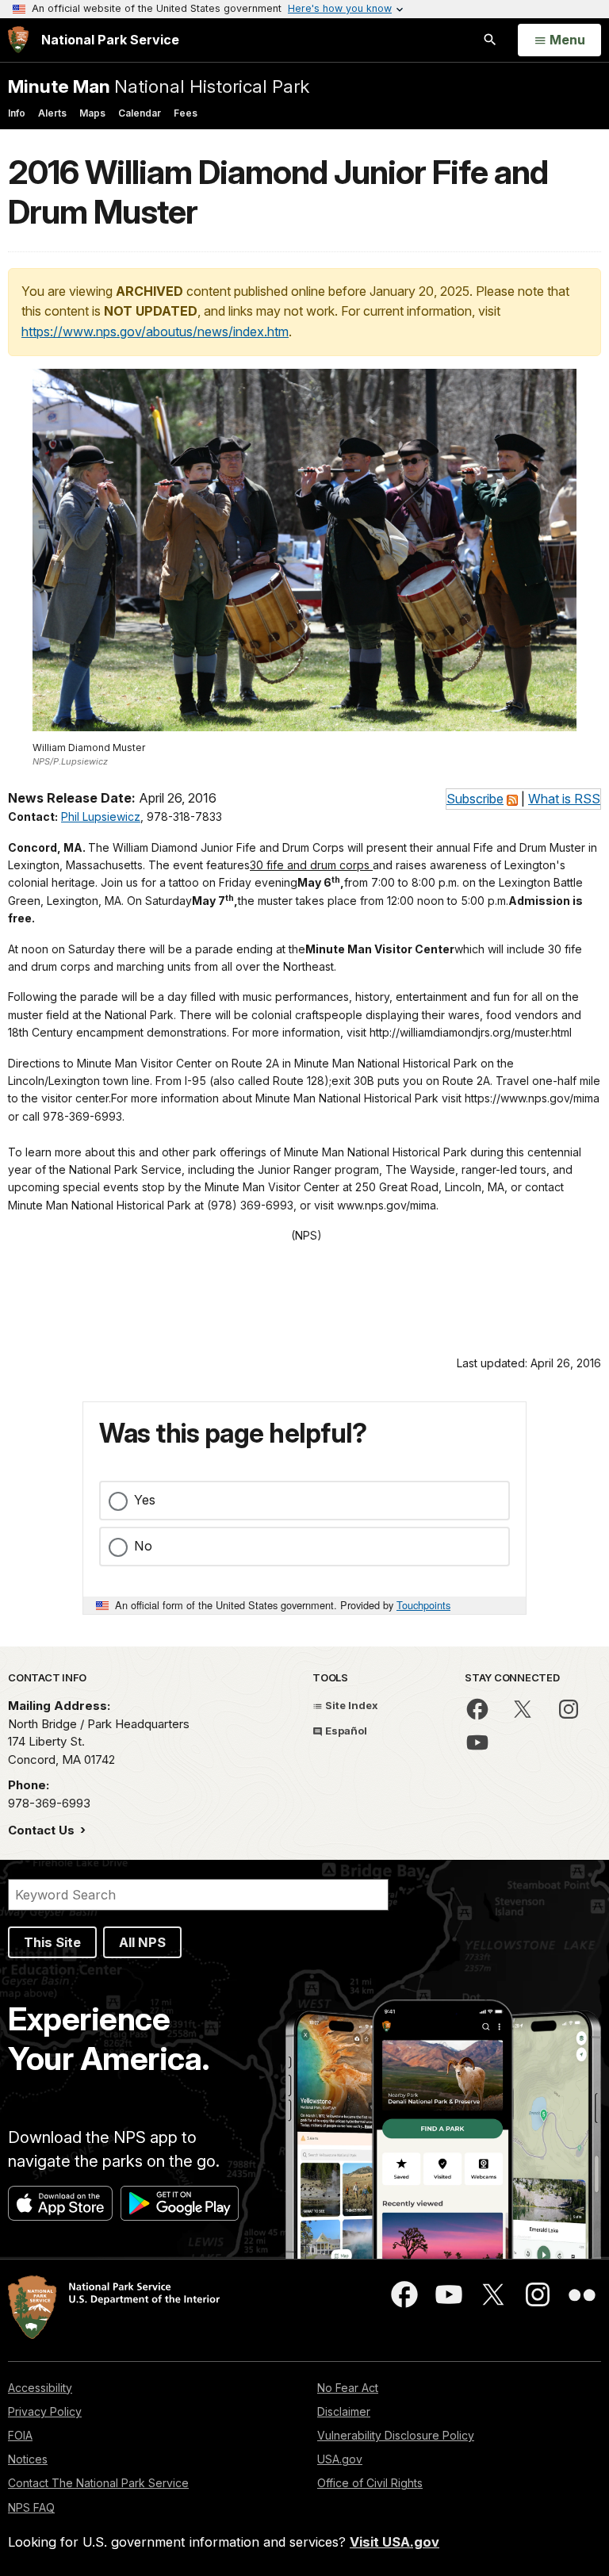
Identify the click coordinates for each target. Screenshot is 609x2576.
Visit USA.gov (395, 2542)
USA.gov (340, 2459)
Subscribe (475, 799)
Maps (92, 113)
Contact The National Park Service (98, 2483)
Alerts (52, 113)
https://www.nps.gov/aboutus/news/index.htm (155, 332)
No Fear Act (348, 2388)
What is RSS (564, 799)
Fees (186, 113)
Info (17, 113)
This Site (52, 1942)
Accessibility (40, 2388)
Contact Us (43, 1830)
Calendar (140, 113)
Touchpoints (423, 1605)
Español (345, 1731)
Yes (145, 1500)
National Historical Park (159, 86)
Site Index (350, 1705)
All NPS (142, 1942)
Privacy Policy (45, 2411)
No (143, 1546)
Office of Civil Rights (370, 2483)
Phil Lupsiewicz (101, 816)
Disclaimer (344, 2411)
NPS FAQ (31, 2507)
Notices (28, 2459)
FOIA (20, 2435)
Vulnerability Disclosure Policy (396, 2435)
